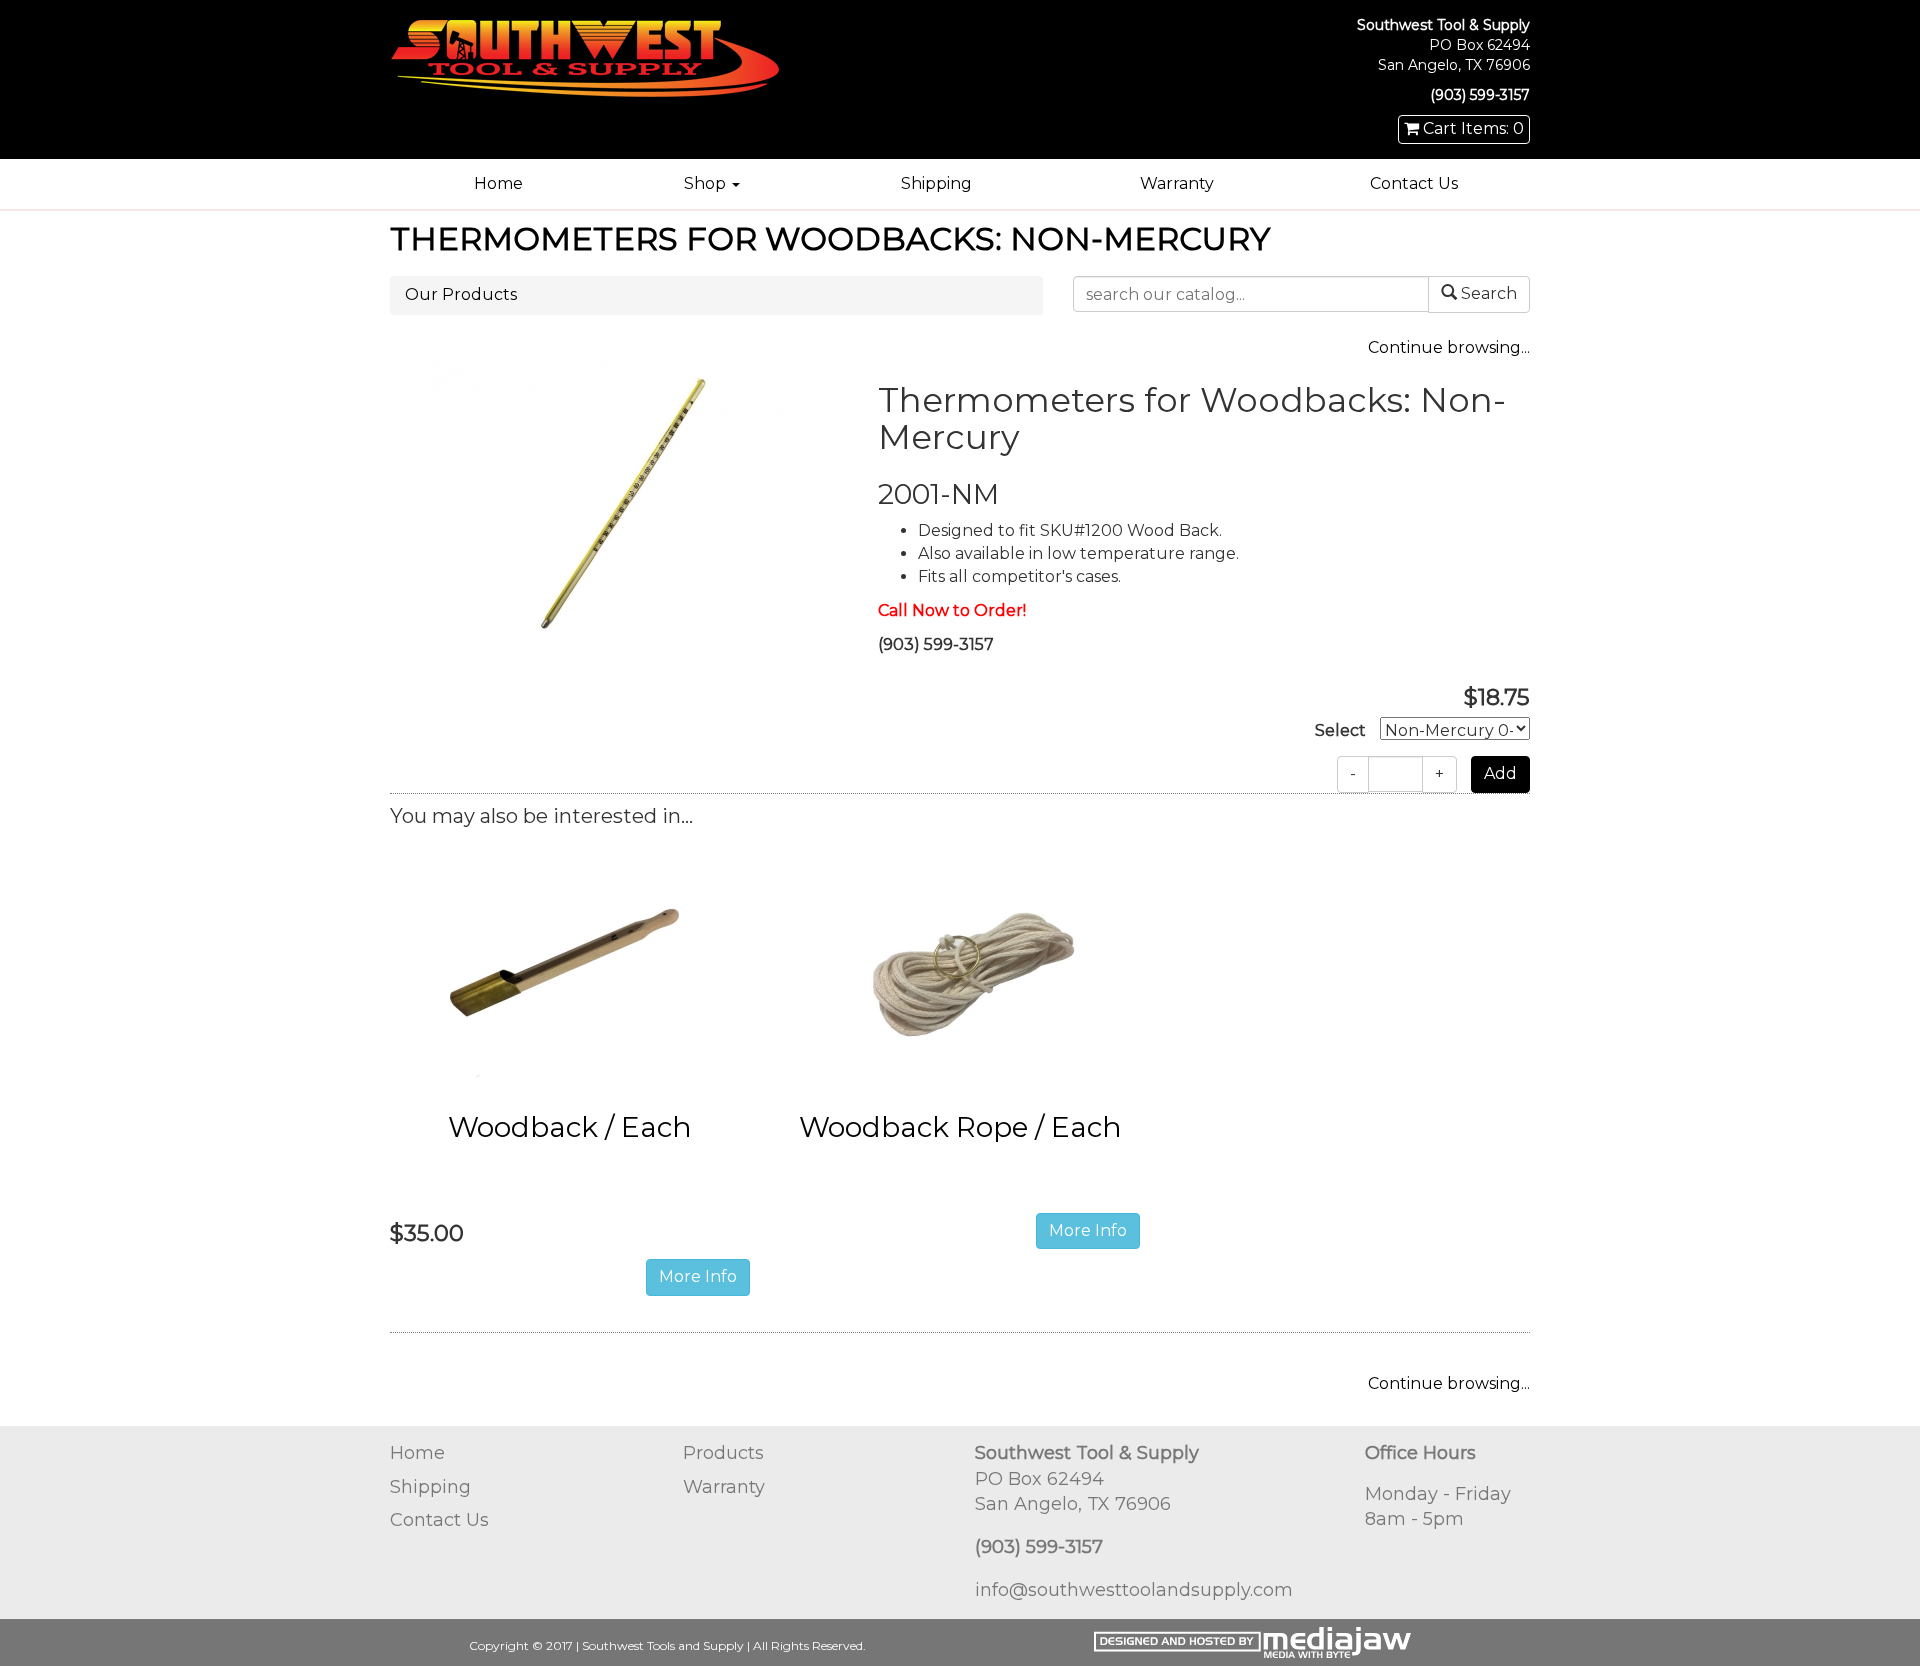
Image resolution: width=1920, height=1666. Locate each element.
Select (1340, 730)
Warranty (1177, 183)
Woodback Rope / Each (960, 1127)
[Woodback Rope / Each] (960, 966)
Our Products (461, 294)
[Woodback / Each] (570, 966)
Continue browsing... (1449, 347)
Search (1487, 293)
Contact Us (1414, 183)
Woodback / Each (570, 1127)
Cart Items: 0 (1471, 128)
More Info (698, 1276)
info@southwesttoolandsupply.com (1134, 1590)
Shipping (936, 183)
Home (498, 183)
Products (723, 1453)
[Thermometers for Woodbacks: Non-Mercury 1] (619, 500)
